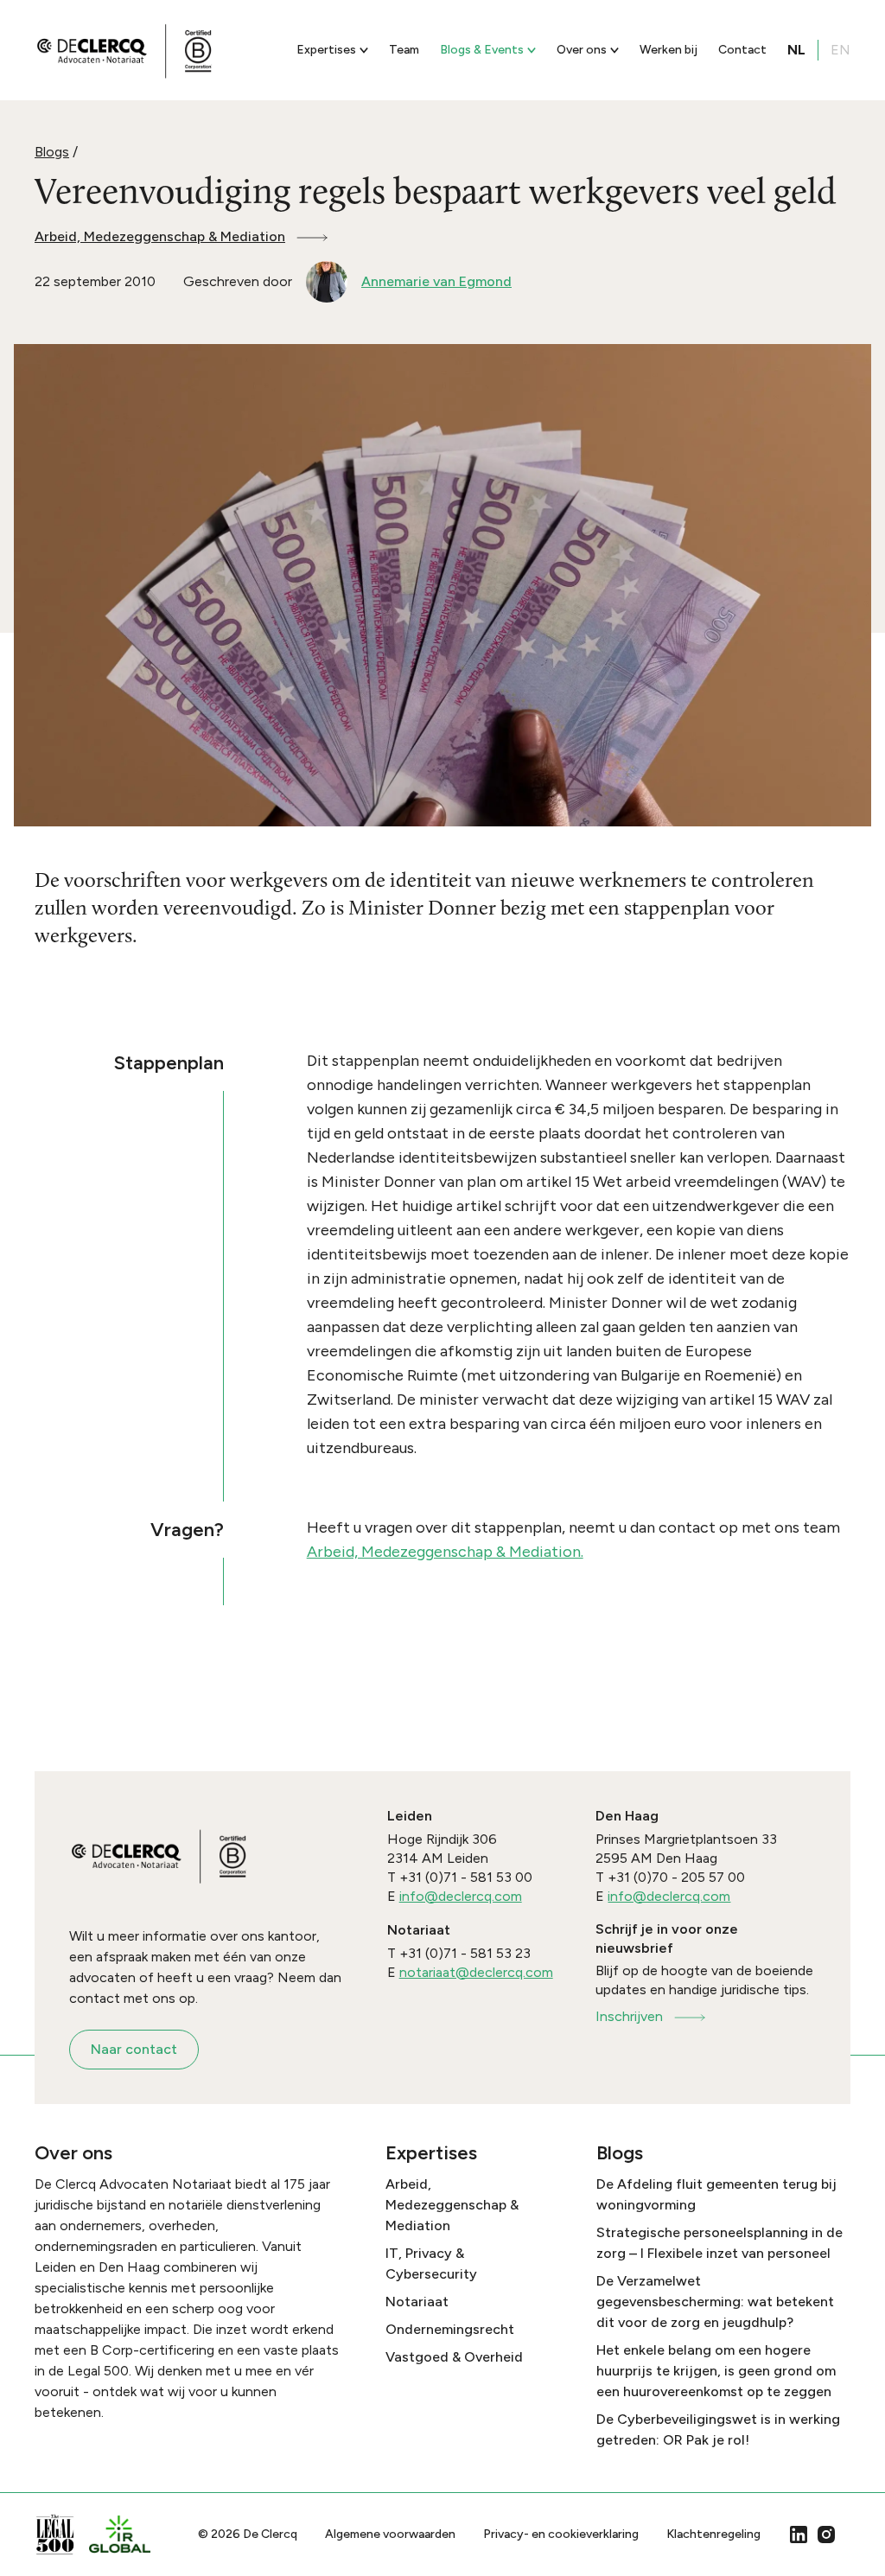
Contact (742, 50)
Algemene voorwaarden (390, 2534)
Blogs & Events (482, 50)
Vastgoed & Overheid (454, 2357)
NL (796, 50)
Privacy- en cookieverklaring (561, 2534)
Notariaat (417, 2302)
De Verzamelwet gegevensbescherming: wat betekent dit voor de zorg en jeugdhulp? (715, 2302)
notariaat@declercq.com (476, 1972)
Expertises (326, 50)
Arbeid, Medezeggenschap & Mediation (160, 236)
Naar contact (134, 2049)
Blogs (52, 152)
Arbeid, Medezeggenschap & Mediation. (445, 1552)
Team (404, 50)
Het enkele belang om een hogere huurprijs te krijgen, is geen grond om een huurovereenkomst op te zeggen (716, 2371)
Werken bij (669, 50)
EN (840, 50)
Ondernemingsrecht (450, 2329)
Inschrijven (629, 2016)
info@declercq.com (461, 1896)
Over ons (582, 50)
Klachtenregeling (713, 2534)
